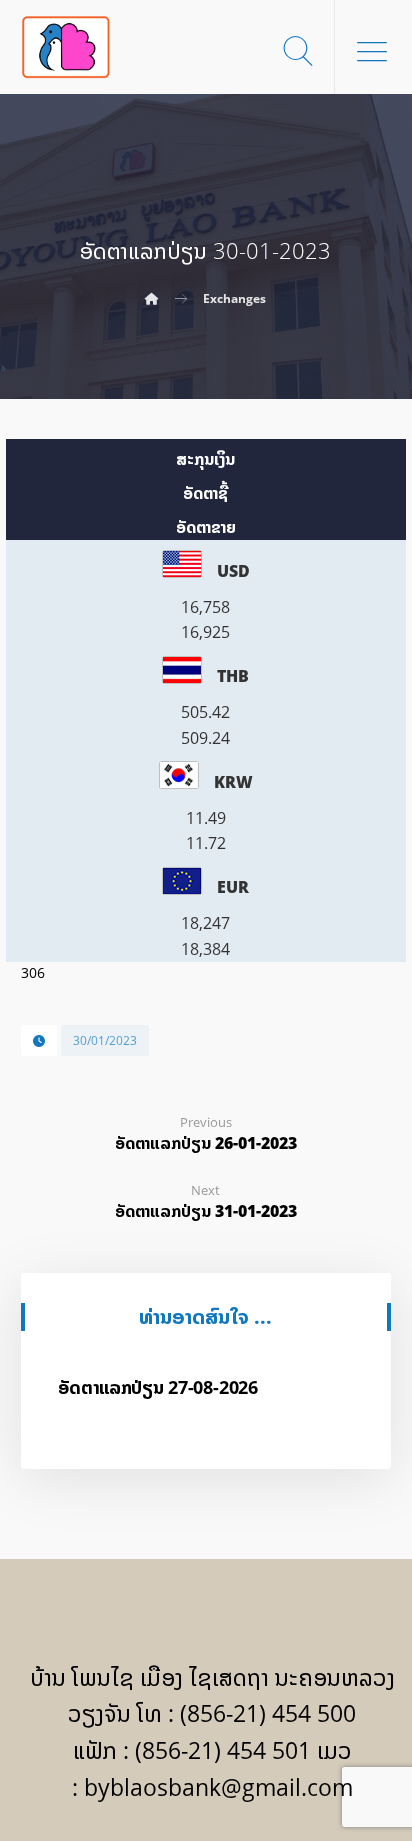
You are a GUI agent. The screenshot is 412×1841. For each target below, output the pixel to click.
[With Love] (66, 47)
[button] (372, 51)
